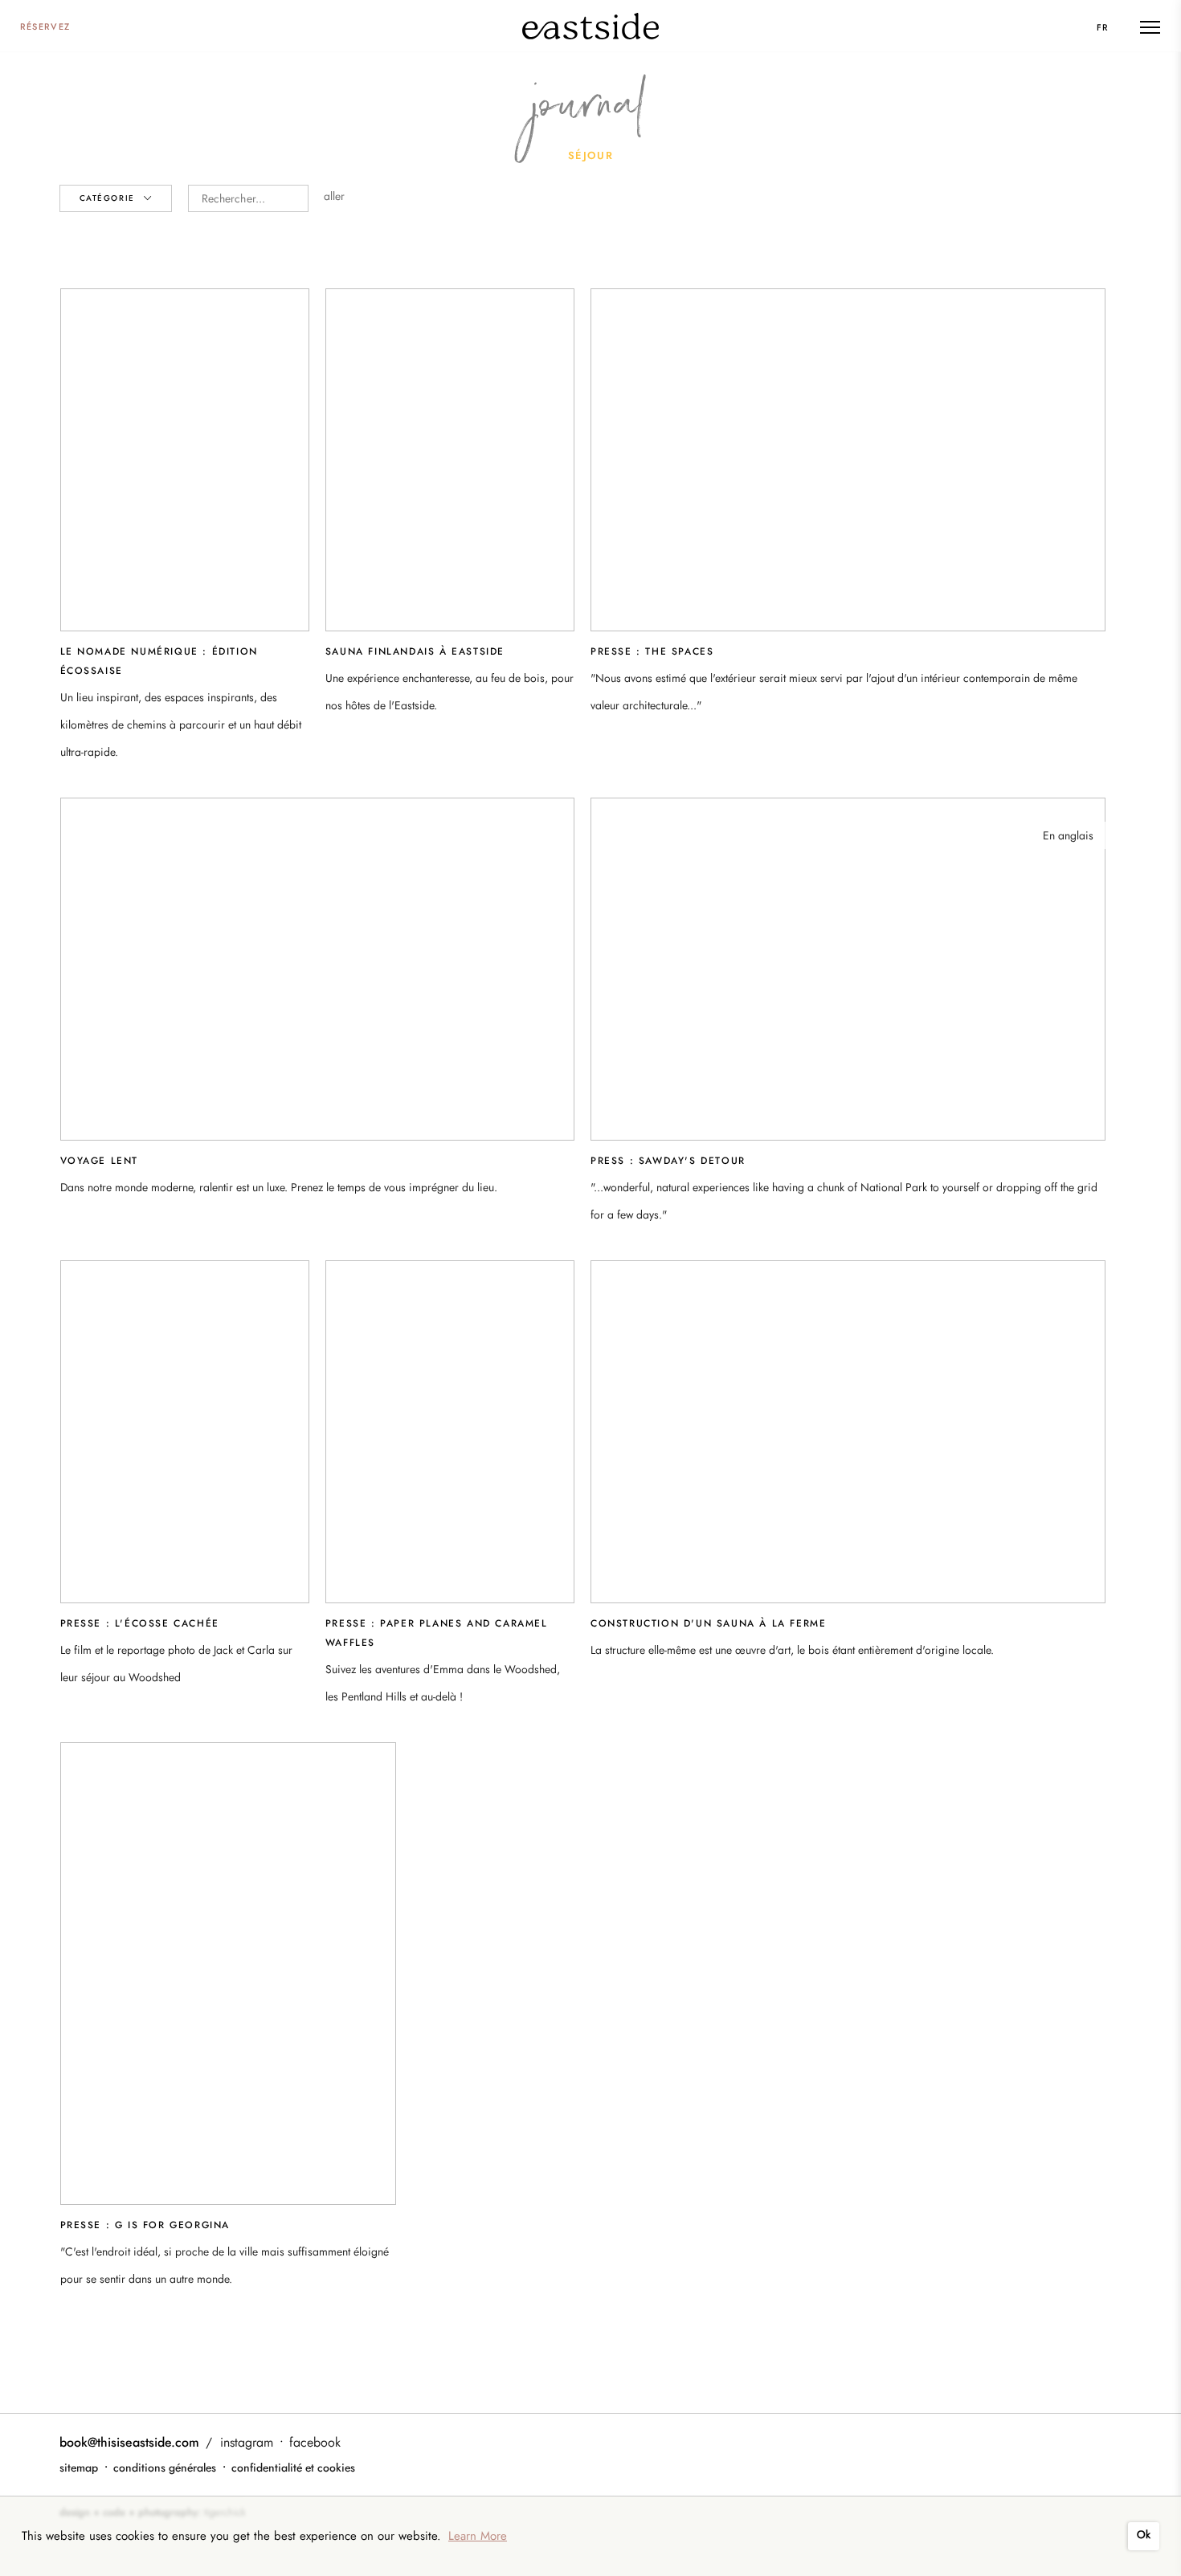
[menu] (1150, 27)
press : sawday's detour (668, 1161)
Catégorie (109, 198)
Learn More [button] (478, 2536)
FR (1103, 27)
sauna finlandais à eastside (415, 651)
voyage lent (100, 1161)
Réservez (45, 27)
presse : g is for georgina (145, 2225)
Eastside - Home (590, 26)
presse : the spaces (652, 651)
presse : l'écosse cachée (140, 1623)
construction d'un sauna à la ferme (708, 1623)
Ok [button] (1144, 2535)
